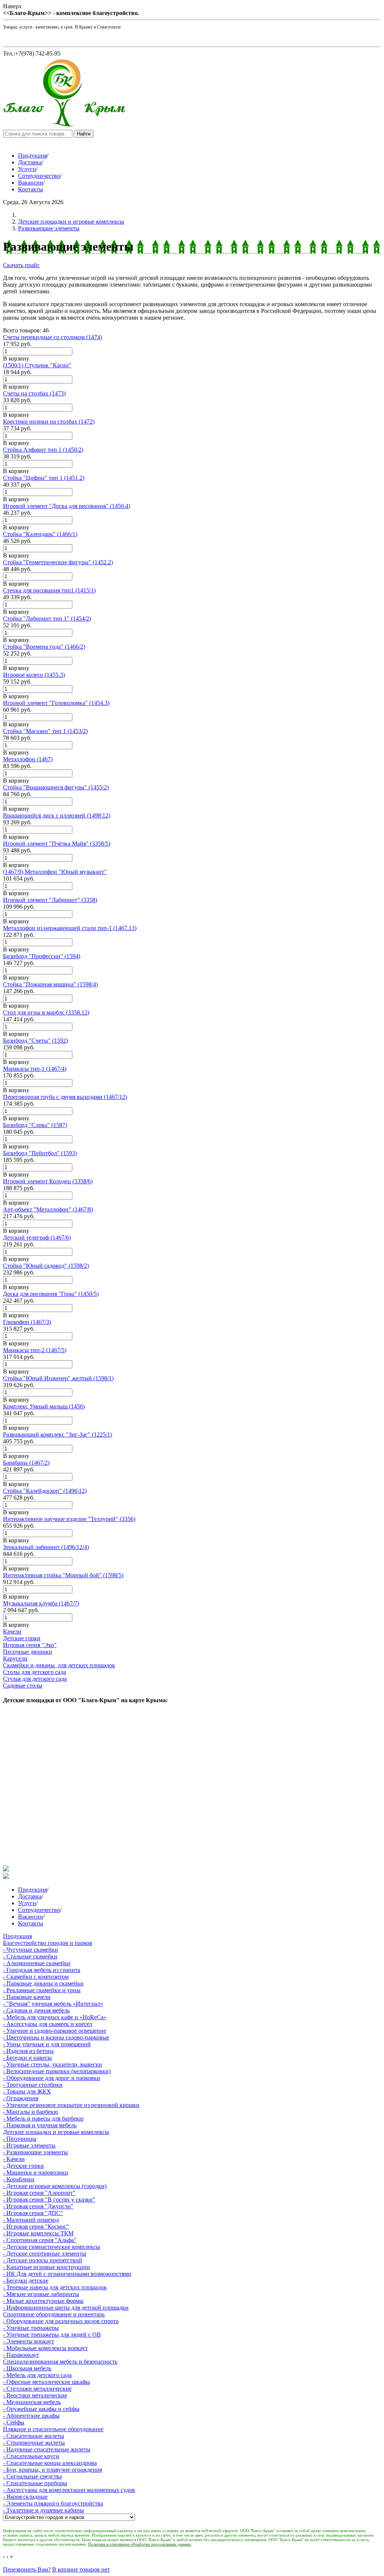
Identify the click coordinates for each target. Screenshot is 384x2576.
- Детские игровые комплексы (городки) (55, 2186)
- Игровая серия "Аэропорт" (39, 2193)
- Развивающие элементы (35, 2152)
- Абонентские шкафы (31, 2416)
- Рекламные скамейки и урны (42, 1990)
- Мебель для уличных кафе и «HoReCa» (55, 2017)
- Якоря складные (25, 2497)
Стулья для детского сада (35, 1679)
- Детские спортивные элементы (45, 2254)
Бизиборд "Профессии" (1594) (42, 956)
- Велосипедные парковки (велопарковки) (57, 2071)
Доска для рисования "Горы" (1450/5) (51, 1294)
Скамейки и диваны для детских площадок (59, 1665)
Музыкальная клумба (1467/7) (41, 1603)
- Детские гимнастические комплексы (52, 2247)
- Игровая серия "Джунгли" (38, 2206)
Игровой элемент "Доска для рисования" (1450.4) (67, 506)
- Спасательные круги (31, 2456)
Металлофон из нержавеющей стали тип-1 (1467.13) (70, 928)
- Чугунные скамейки (31, 1950)
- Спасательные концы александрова (50, 2463)
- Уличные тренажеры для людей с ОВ (52, 2335)
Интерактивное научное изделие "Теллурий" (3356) (69, 1519)
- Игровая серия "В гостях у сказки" (49, 2200)
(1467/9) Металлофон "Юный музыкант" (55, 872)
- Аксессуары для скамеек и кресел (48, 2024)
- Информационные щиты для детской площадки (66, 2308)
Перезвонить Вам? (27, 2569)
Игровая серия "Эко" (30, 1645)
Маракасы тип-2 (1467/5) (35, 1350)
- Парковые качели (27, 1997)
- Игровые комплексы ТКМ (38, 2233)
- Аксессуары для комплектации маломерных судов (69, 2490)
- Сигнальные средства (32, 2476)
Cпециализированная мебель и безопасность (60, 2362)
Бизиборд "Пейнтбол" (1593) (40, 1153)
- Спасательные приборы (35, 2483)
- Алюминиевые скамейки (37, 1963)
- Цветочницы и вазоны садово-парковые (56, 2037)
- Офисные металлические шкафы (46, 2382)
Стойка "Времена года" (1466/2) (44, 647)
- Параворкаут (21, 2355)
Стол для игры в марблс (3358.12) (46, 1012)
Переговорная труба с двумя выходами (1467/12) (65, 1097)
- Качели (14, 2159)
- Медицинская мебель (32, 2402)
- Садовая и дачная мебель (36, 2010)
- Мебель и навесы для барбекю (43, 2118)
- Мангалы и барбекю (31, 2112)
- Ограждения (21, 2098)
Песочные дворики (28, 1652)
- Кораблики (19, 2179)
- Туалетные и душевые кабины (43, 2510)
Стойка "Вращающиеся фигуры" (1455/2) (56, 787)
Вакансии (31, 183)
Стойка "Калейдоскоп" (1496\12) (45, 1491)
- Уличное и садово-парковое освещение (55, 2031)
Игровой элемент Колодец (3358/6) (48, 1181)
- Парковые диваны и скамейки (43, 1983)
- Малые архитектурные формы (43, 2301)
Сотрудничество (39, 176)
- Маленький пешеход (31, 2220)
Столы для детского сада (34, 1672)
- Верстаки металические (35, 2395)
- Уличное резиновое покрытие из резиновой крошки (71, 2105)
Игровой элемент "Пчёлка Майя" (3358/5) (57, 844)
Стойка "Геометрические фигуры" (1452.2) (58, 562)
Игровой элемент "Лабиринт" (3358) (50, 900)
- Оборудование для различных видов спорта (61, 2321)
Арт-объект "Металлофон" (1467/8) (48, 1209)
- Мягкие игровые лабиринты (41, 2294)
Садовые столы (23, 1686)
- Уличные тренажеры (31, 2328)
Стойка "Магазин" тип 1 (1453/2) (45, 731)
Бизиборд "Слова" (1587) (35, 1125)
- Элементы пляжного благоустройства (53, 2503)
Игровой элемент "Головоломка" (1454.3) (56, 703)
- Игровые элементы (29, 2145)
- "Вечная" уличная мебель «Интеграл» (53, 2004)
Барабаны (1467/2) (26, 1463)
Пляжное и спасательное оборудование (53, 2429)
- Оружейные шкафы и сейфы (41, 2409)
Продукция (32, 156)
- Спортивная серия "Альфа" (40, 2240)
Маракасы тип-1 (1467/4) (35, 1069)
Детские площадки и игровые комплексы (71, 222)
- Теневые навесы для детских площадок (55, 2287)
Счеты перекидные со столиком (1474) (52, 337)
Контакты (31, 189)
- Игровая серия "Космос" (36, 2227)
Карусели (15, 1658)
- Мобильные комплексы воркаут (45, 2348)
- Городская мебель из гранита (42, 1970)
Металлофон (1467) (28, 759)
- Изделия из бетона (28, 2051)
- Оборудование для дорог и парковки (52, 2078)
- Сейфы (14, 2422)
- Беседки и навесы (27, 2058)
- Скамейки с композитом (36, 1977)
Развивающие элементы (49, 228)
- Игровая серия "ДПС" (33, 2213)
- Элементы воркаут (28, 2341)
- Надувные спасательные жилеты (47, 2449)
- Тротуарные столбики (33, 2085)
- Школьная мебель (27, 2368)
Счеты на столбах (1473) (34, 393)
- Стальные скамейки (30, 1956)
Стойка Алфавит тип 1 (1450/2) (43, 450)
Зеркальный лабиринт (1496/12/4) (46, 1547)
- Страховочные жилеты (34, 2443)
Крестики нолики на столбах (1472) (49, 422)
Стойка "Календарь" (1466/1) (40, 534)
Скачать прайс (21, 265)
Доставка (30, 162)
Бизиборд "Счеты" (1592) (35, 1041)
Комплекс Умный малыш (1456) (44, 1406)
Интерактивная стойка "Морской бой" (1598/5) (63, 1575)
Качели (12, 1631)
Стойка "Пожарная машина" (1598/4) (50, 984)
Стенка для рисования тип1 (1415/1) (49, 590)
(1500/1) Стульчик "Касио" (37, 365)
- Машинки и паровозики (36, 2172)
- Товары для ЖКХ (27, 2091)
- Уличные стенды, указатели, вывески (52, 2064)
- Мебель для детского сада (37, 2375)
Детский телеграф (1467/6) (37, 1238)
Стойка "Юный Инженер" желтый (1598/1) (58, 1378)
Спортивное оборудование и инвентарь (54, 2314)
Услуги (27, 169)
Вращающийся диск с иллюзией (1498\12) (57, 815)
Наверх (12, 6)
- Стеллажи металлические (37, 2389)
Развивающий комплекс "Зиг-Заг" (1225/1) (58, 1435)
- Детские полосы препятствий (43, 2260)
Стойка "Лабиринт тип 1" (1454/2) (47, 618)
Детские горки (22, 1638)
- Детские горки (23, 2166)
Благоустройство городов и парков (48, 1943)
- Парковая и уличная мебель (40, 2125)
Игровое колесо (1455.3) (34, 675)
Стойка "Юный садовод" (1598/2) (46, 1266)
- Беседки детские (26, 2281)
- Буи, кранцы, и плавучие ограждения (52, 2470)
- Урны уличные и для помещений (47, 2044)
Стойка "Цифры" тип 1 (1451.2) (44, 478)
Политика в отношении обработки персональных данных (140, 2544)
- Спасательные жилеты (34, 2436)
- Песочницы (20, 2139)
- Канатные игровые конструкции (46, 2267)
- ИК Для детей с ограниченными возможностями (67, 2274)
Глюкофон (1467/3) (27, 1322)
